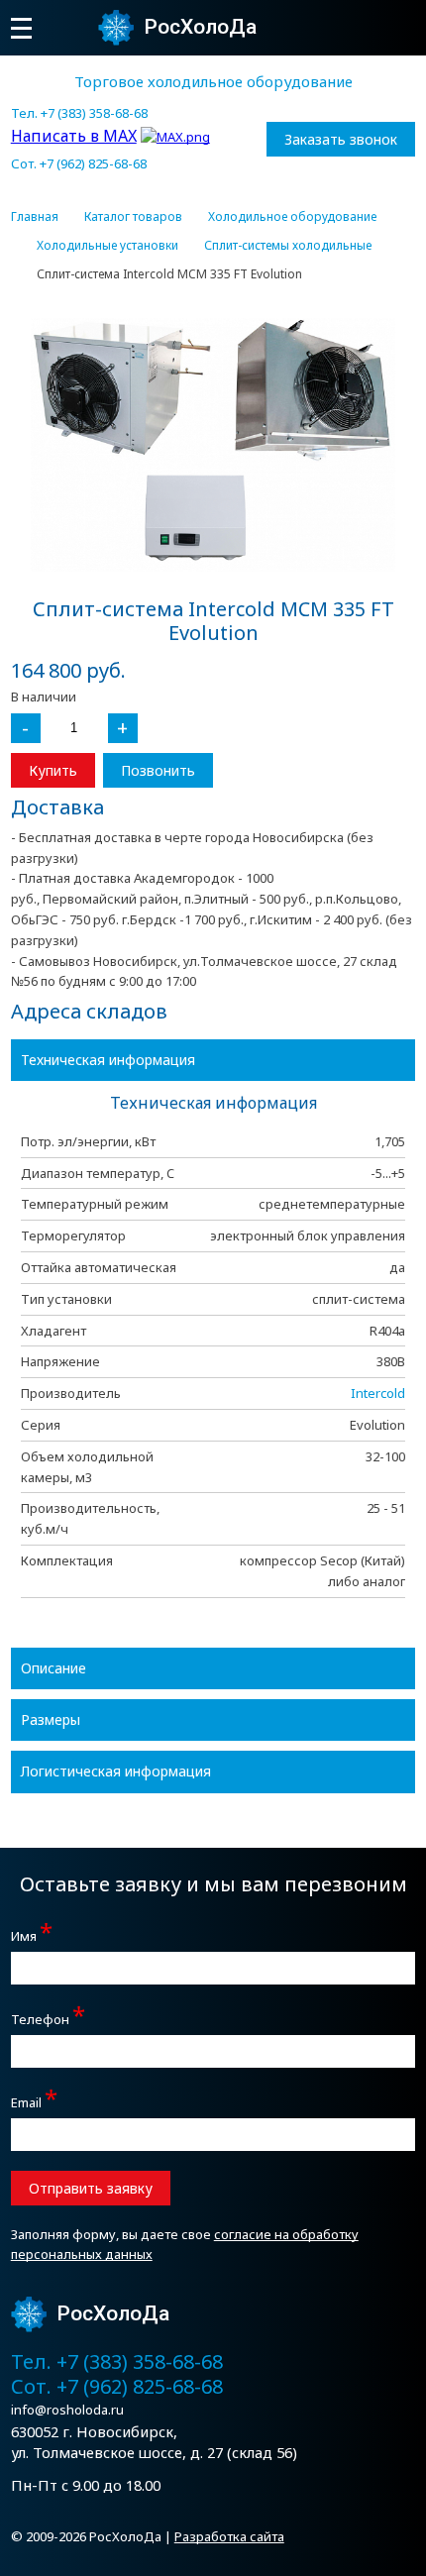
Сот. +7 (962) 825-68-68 (79, 163)
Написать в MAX (74, 136)
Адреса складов (89, 1011)
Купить (53, 770)
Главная (35, 217)
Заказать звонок (341, 139)
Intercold (378, 1393)
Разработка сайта (229, 2536)
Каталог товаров (133, 217)
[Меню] (21, 28)
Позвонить (158, 770)
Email (34, 2100)
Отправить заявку (91, 2188)
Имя (32, 1933)
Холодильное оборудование (292, 217)
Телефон (48, 2017)
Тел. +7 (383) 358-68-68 (79, 113)
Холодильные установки (107, 246)
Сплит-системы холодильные (288, 246)
